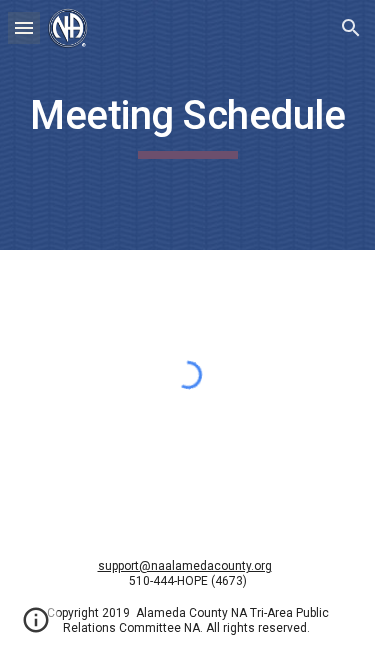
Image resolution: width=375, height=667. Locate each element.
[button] (24, 27)
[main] (188, 125)
